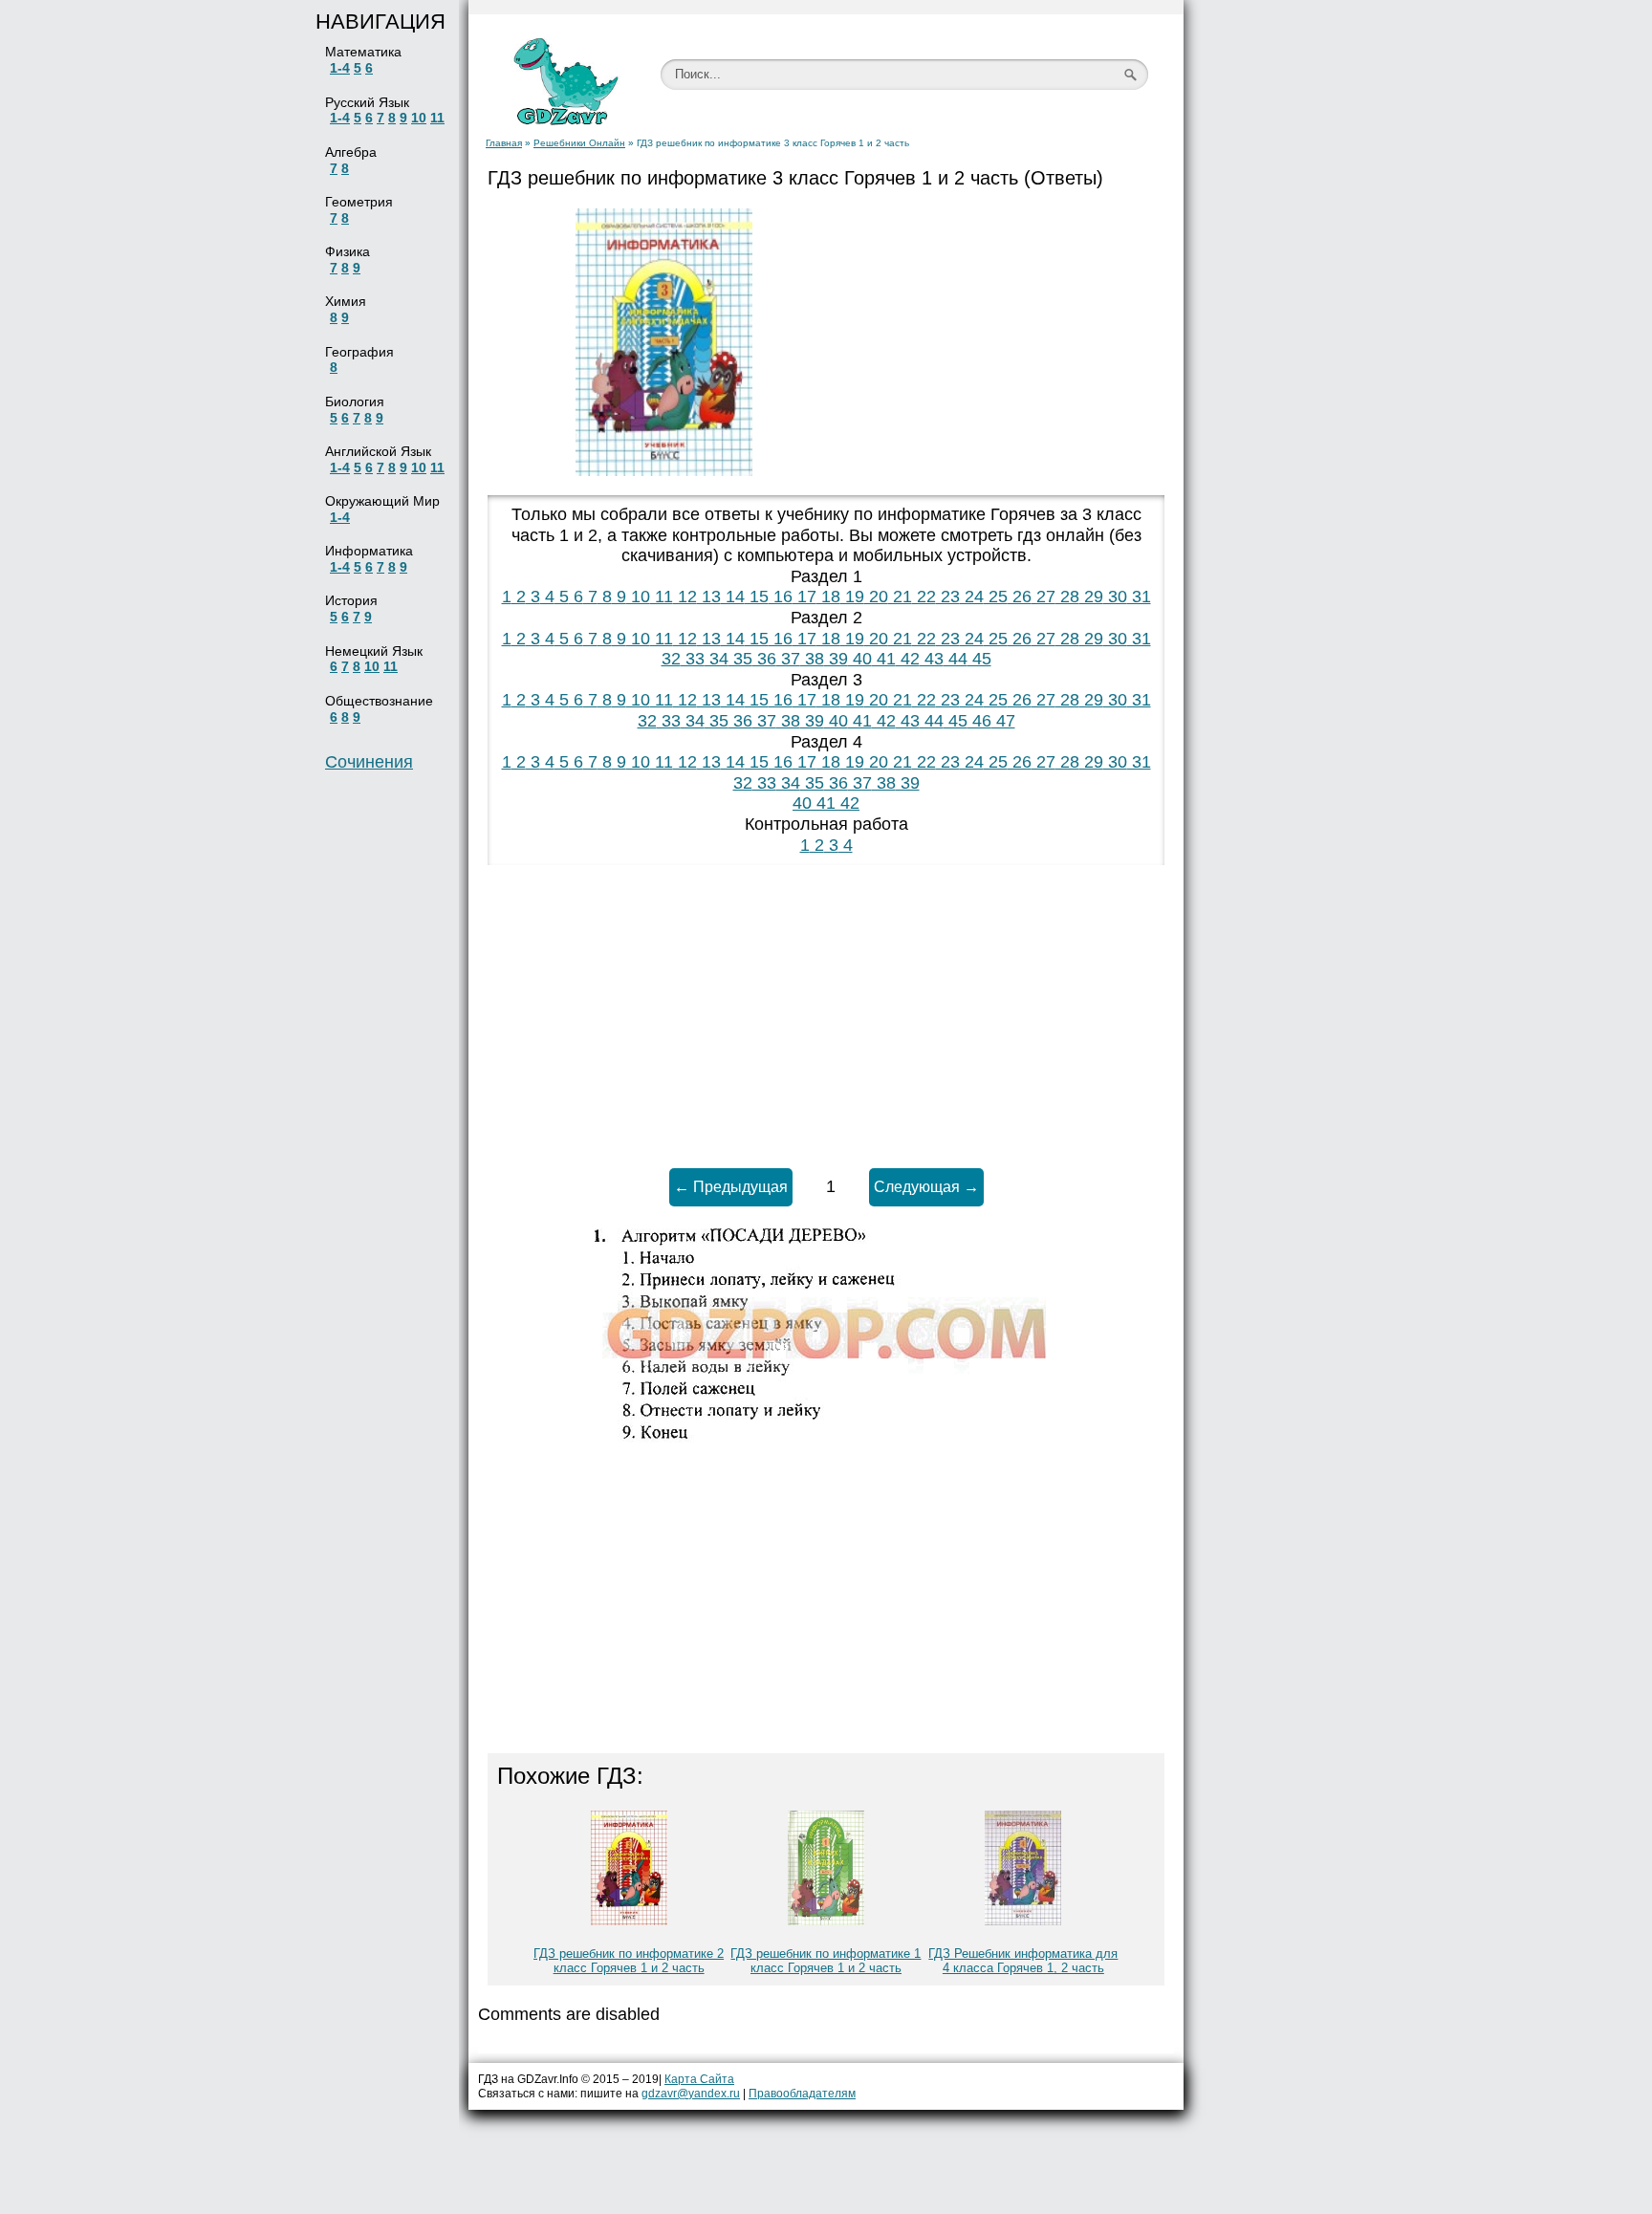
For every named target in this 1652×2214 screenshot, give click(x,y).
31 (1139, 597)
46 (979, 721)
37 (788, 659)
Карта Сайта (699, 2079)
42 (908, 659)
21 (900, 597)
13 (709, 597)
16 (781, 597)
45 (979, 659)
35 (740, 659)
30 (1115, 597)
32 (671, 659)
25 (996, 597)
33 (693, 659)
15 (757, 597)
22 (924, 597)
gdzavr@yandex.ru (691, 2094)
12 (685, 597)
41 (884, 659)
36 (764, 659)
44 (956, 659)
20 (876, 597)
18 (828, 597)
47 (1003, 721)
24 (972, 597)
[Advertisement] (989, 342)
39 (836, 659)
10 (419, 118)
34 (717, 659)
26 (1020, 597)
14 (733, 597)
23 (948, 597)
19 (852, 597)
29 (1091, 597)
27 (1043, 597)
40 (860, 659)
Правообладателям (802, 2094)
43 (932, 659)
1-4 (340, 68)
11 (437, 118)
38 (812, 659)
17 (804, 597)
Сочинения (369, 762)
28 (1067, 597)
